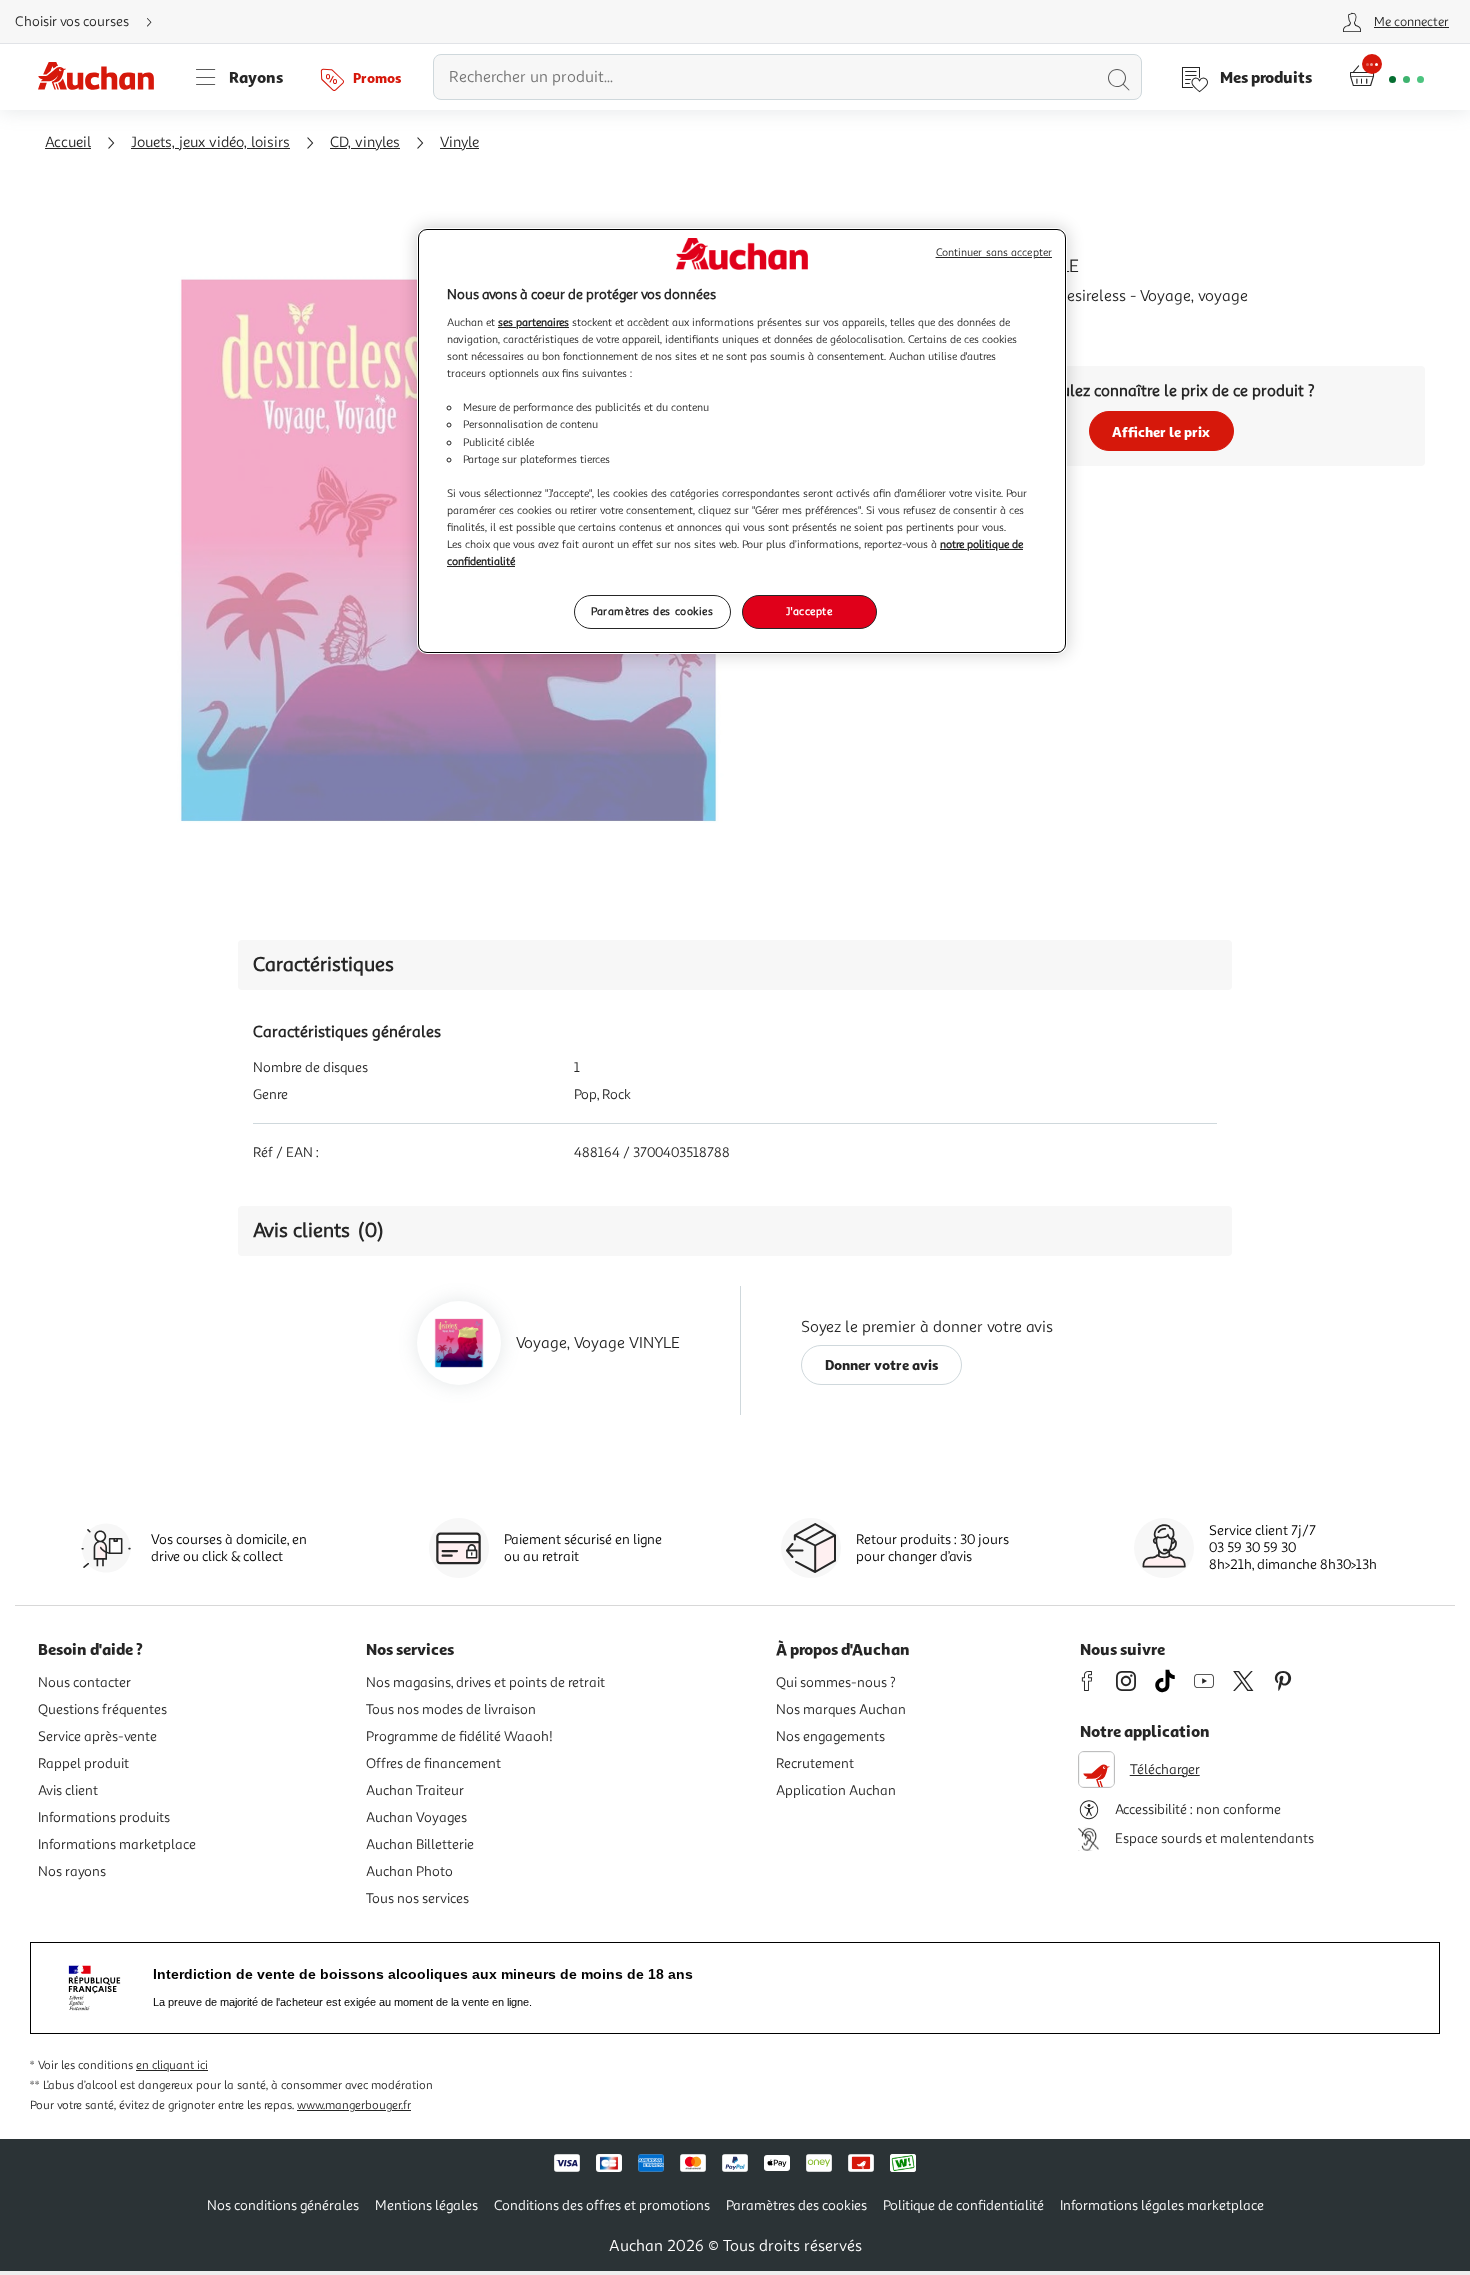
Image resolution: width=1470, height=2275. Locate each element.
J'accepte (809, 611)
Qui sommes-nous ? (836, 1682)
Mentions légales (426, 2205)
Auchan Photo (409, 1871)
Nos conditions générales (283, 2205)
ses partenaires (533, 322)
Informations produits (104, 1817)
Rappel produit (83, 1763)
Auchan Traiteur (415, 1790)
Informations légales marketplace (1162, 2205)
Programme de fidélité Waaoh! (459, 1736)
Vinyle (459, 142)
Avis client (68, 1790)
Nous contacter (84, 1682)
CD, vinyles (365, 142)
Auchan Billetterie (420, 1844)
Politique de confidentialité (963, 2205)
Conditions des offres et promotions (602, 2205)
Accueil (68, 142)
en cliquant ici (172, 2065)
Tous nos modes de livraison (451, 1709)
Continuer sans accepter (994, 252)
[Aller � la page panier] (1386, 77)
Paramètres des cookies (652, 611)
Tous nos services (417, 1898)
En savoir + (935, 326)
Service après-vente (97, 1736)
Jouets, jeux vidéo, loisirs (210, 142)
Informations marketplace (117, 1844)
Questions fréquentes (102, 1709)
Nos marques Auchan (841, 1709)
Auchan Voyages (416, 1817)
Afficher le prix (1161, 431)
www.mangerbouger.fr (354, 2105)
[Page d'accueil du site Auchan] (103, 77)
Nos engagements (830, 1736)
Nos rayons (72, 1871)
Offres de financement (433, 1763)
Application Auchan (836, 1790)
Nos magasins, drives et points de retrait (485, 1682)
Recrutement (815, 1763)
